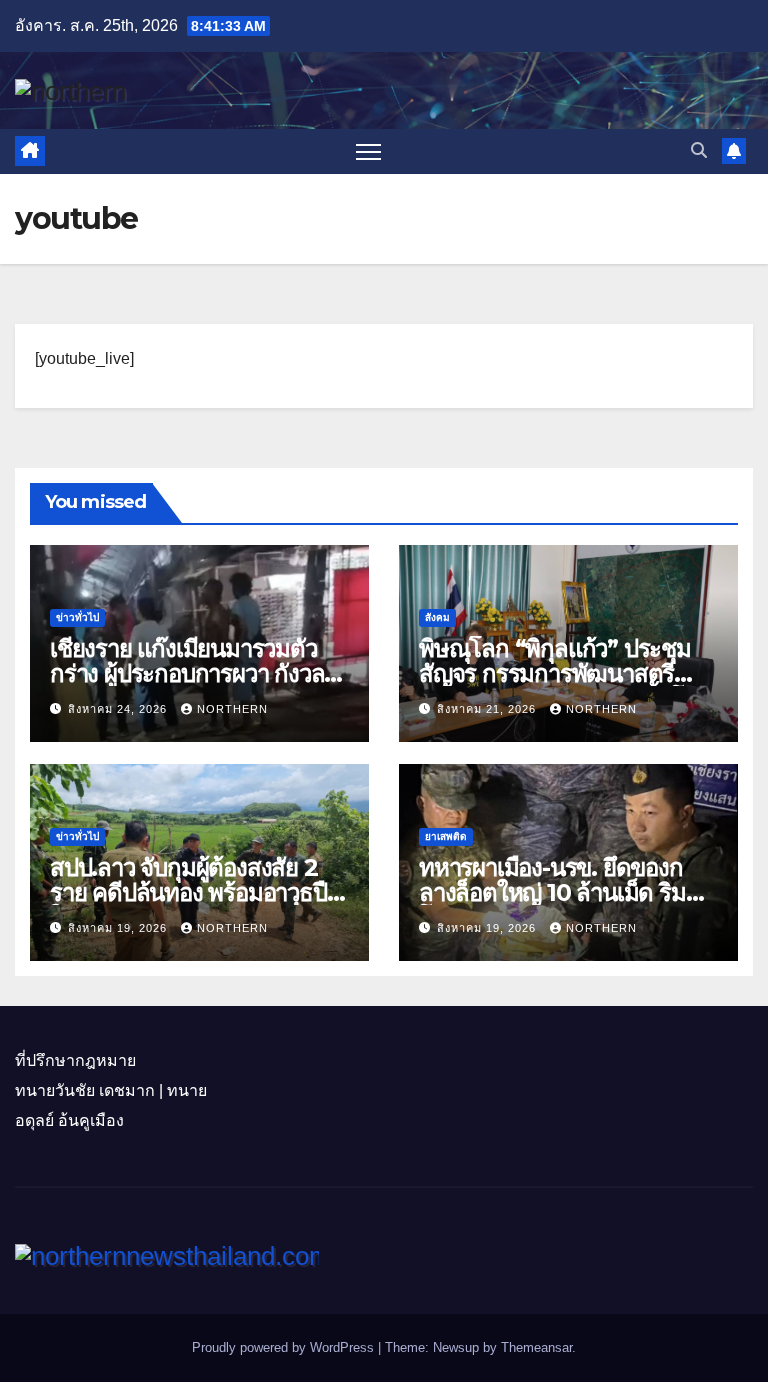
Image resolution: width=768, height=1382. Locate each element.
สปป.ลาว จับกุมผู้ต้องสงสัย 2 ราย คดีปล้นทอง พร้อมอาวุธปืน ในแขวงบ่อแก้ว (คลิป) (195, 892)
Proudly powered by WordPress (285, 1347)
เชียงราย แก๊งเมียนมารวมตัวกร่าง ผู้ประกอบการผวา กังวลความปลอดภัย (187, 673)
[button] (699, 150)
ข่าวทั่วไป (77, 617)
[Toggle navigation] (368, 151)
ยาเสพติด (446, 836)
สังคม (437, 617)
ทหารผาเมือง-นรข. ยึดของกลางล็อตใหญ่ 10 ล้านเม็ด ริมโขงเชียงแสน (552, 892)
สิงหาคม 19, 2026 (119, 928)
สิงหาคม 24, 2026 (119, 709)
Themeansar (536, 1347)
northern (232, 709)
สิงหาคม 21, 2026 (488, 709)
